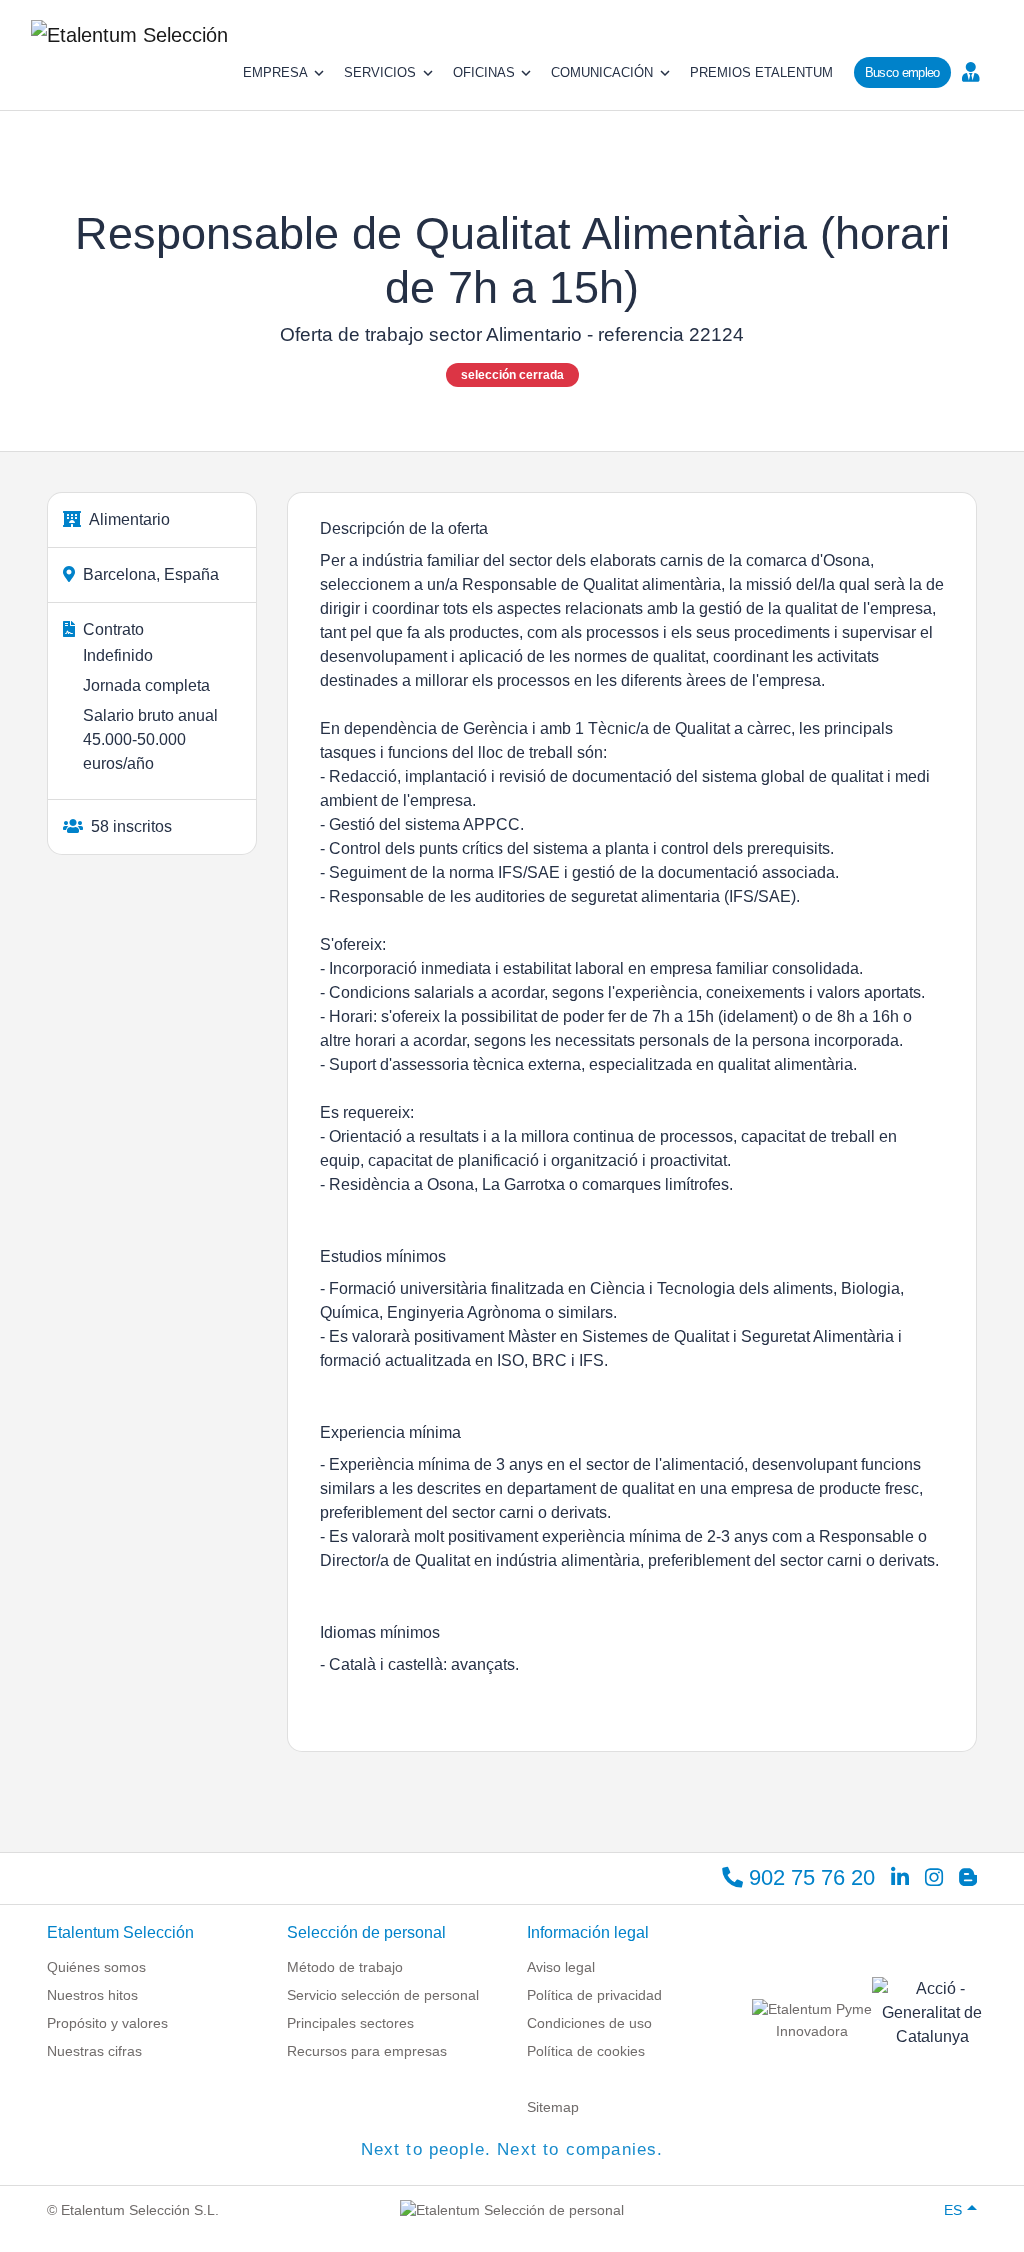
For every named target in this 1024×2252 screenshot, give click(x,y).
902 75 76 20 (809, 1877)
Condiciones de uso (589, 2023)
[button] (976, 71)
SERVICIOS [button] (380, 72)
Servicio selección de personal (383, 1995)
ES (953, 2210)
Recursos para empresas (367, 2051)
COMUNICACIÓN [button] (602, 72)
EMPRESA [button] (275, 72)
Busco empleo (902, 72)
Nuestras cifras (94, 2051)
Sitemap (553, 2107)
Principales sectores (350, 2023)
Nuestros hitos (92, 1995)
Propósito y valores (107, 2023)
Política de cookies (586, 2051)
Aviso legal (561, 1967)
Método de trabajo (345, 1967)
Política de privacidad (594, 1995)
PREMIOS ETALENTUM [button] (761, 72)
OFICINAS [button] (484, 72)
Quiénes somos (96, 1967)
